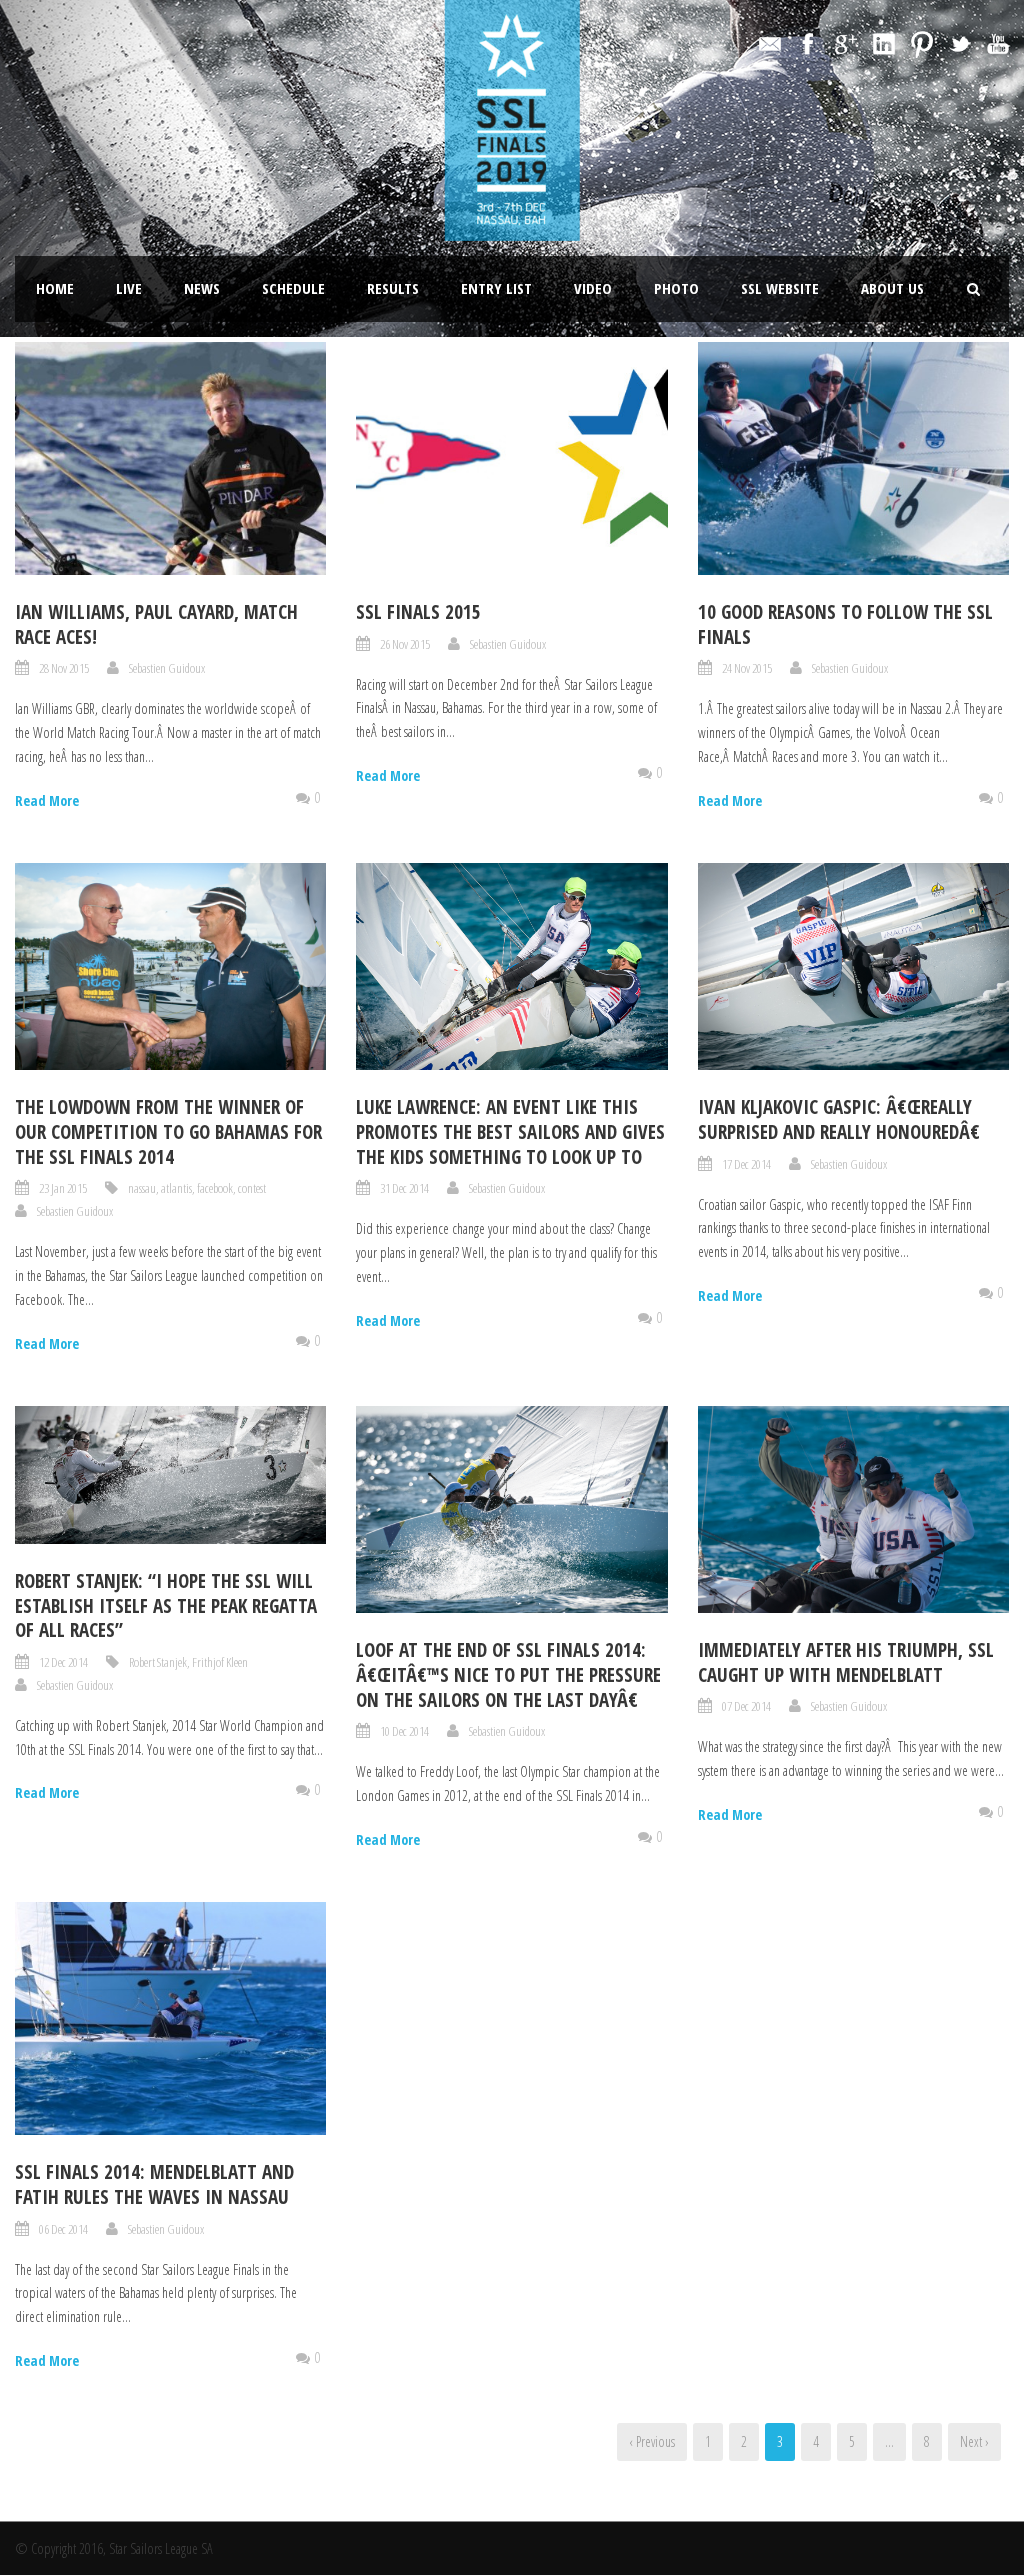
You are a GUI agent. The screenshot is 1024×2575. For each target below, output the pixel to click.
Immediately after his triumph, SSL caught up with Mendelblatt (846, 1662)
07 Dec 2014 (746, 1706)
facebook (215, 1188)
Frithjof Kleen (220, 1662)
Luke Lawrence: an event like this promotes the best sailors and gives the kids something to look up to (510, 1131)
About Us (892, 288)
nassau (142, 1188)
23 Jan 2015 (63, 1188)
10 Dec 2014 (404, 1731)
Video (593, 288)
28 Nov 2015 (64, 668)
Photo (676, 288)
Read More (47, 800)
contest (252, 1188)
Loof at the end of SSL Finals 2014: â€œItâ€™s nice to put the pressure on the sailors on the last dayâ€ (508, 1674)
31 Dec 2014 (404, 1188)
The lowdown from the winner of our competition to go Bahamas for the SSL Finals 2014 (168, 1131)
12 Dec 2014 (63, 1662)
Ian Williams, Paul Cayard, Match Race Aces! (156, 624)
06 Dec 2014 (63, 2229)
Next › (974, 2441)
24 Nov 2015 (747, 668)
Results (393, 288)
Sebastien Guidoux (167, 668)
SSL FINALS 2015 (418, 612)
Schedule (293, 288)
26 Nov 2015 (405, 644)
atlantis (176, 1188)
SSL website (780, 288)
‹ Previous (652, 2441)
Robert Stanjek (158, 1662)
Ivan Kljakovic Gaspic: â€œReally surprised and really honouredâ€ (839, 1119)
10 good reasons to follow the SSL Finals (845, 624)
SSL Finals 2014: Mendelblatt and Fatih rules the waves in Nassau (154, 2184)
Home (55, 288)
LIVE (129, 288)
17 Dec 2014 (746, 1164)
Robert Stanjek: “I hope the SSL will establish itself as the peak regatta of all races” (166, 1605)
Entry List (496, 288)
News (202, 288)
